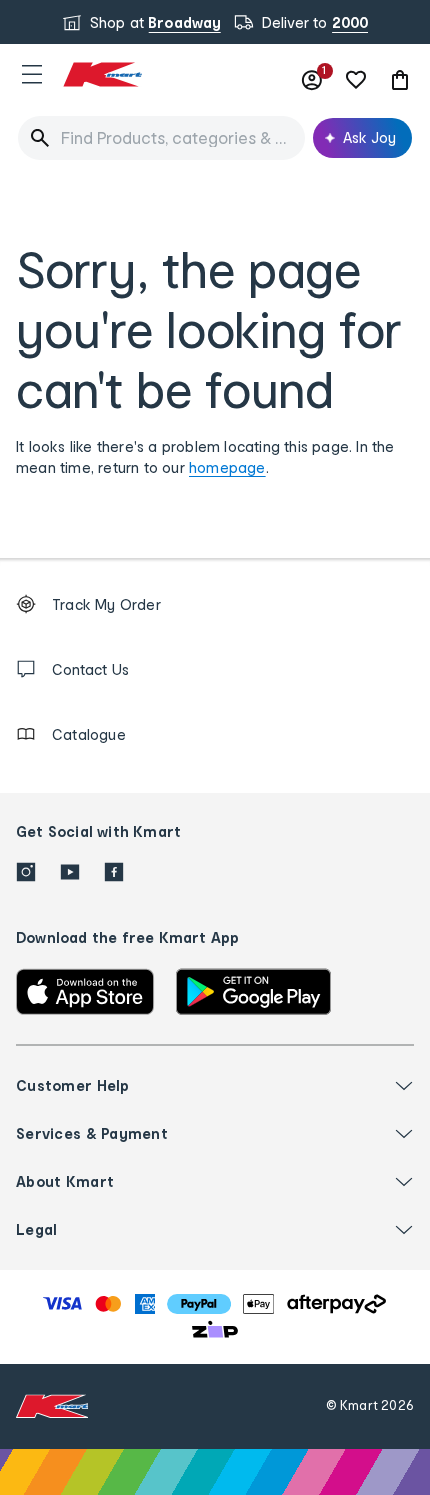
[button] (32, 74)
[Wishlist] (356, 80)
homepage (227, 467)
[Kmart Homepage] (102, 74)
